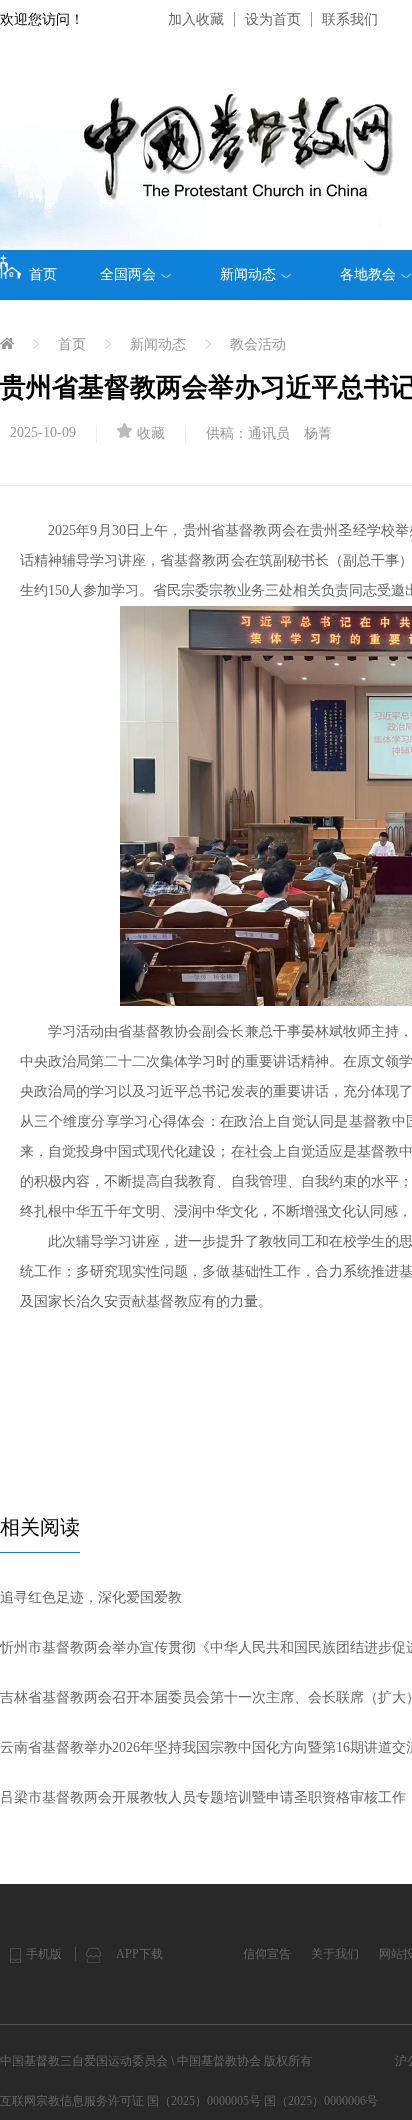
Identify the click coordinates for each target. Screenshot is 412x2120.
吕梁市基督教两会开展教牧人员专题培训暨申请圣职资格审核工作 (203, 1797)
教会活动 (258, 344)
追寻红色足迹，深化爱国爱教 (91, 1597)
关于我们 (335, 1954)
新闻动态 (248, 274)
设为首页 (273, 19)
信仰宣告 (267, 1954)
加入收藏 (196, 19)
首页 (43, 274)
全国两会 (128, 274)
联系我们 (350, 19)
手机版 (44, 1954)
